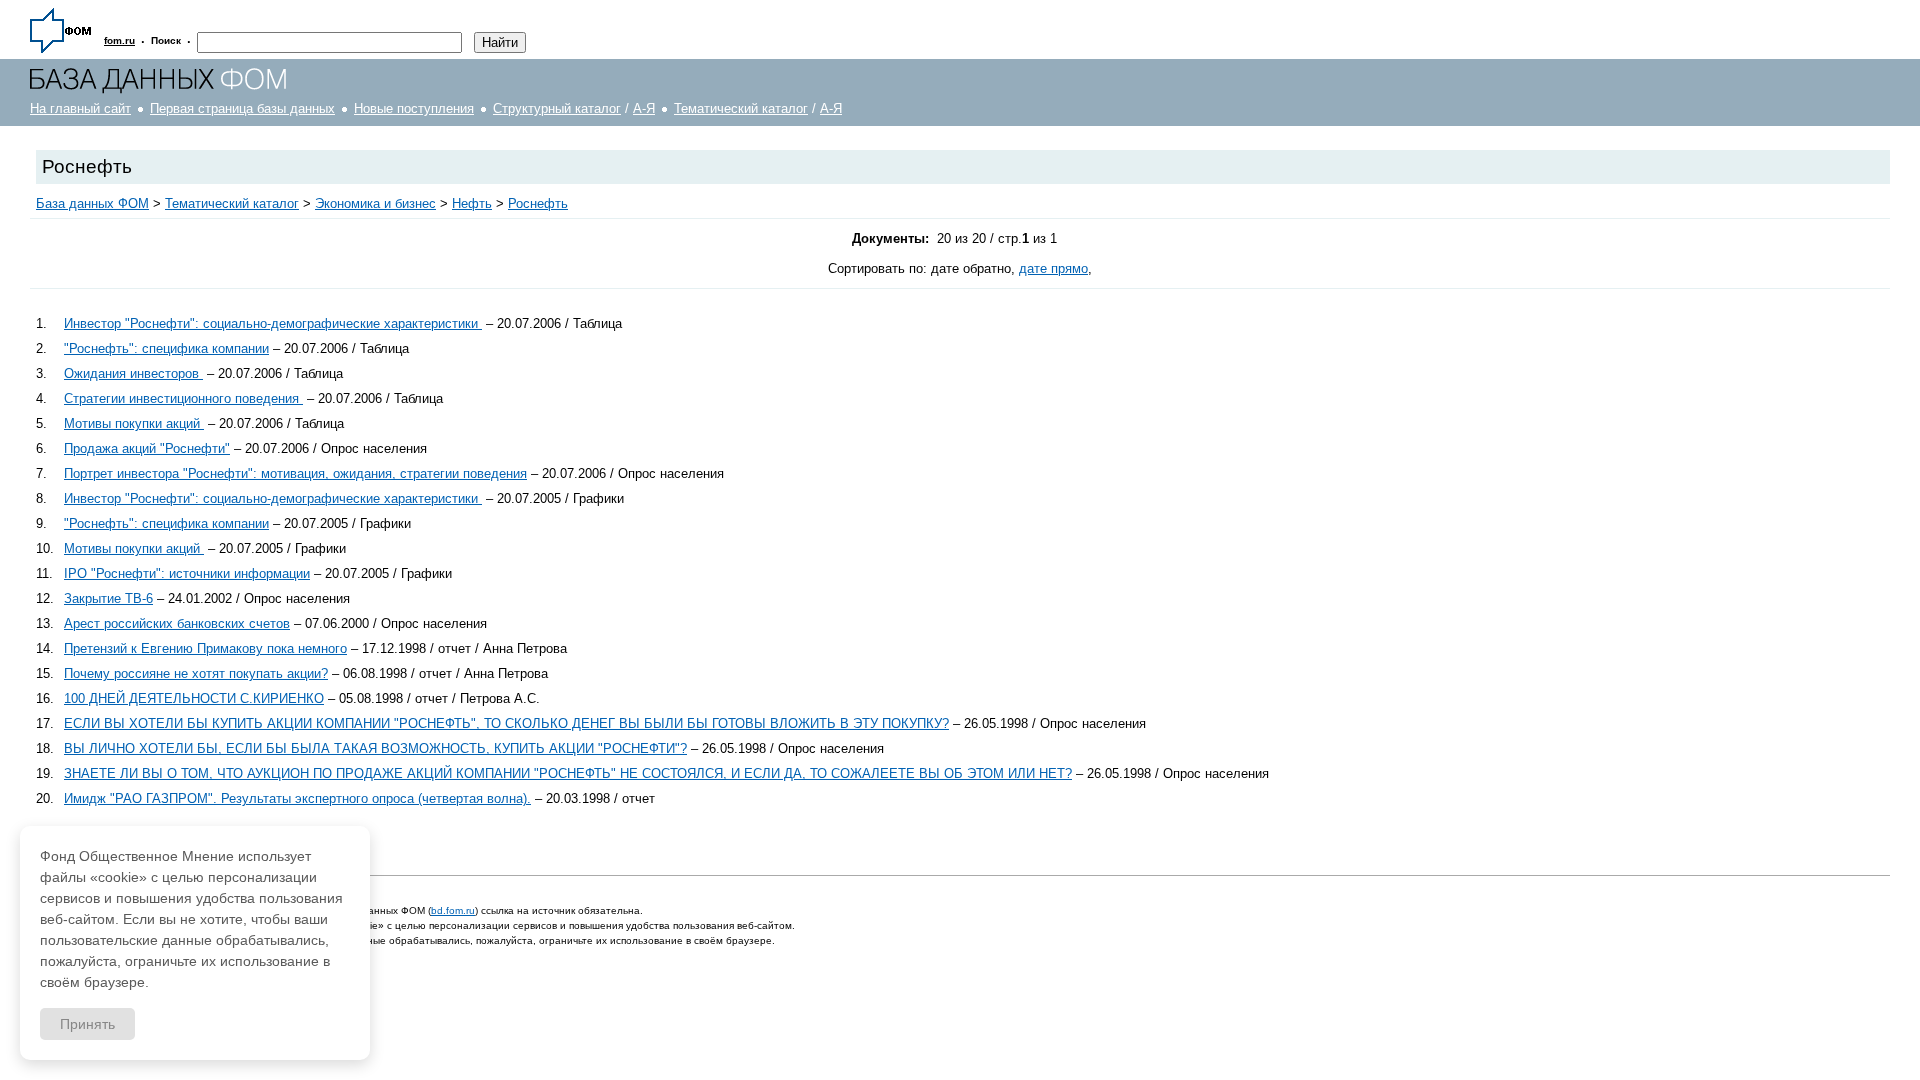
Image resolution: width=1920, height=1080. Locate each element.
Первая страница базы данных (242, 108)
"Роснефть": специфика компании (166, 348)
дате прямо (1053, 268)
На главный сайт (80, 108)
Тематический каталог (741, 108)
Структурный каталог (557, 108)
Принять (87, 1024)
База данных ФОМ (92, 203)
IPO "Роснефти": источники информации (187, 573)
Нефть (472, 203)
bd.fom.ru (453, 910)
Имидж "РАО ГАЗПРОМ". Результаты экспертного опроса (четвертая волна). (297, 798)
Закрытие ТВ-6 (108, 598)
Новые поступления (414, 108)
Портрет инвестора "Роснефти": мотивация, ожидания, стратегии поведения (295, 473)
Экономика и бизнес (375, 203)
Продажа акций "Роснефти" (147, 448)
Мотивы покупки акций (134, 423)
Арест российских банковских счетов (177, 623)
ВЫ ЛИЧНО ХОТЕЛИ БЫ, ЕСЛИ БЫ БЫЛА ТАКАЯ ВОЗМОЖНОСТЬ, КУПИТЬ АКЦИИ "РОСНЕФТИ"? (375, 748)
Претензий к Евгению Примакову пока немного (205, 648)
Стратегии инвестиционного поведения (183, 398)
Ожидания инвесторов (133, 373)
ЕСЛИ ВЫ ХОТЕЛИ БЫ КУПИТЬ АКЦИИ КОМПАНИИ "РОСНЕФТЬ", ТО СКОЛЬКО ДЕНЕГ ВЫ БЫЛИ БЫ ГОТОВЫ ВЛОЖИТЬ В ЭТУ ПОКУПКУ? (506, 723)
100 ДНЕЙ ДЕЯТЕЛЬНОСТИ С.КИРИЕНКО (194, 698)
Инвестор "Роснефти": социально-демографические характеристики (273, 323)
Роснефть (538, 203)
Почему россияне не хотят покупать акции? (196, 673)
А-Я (644, 108)
